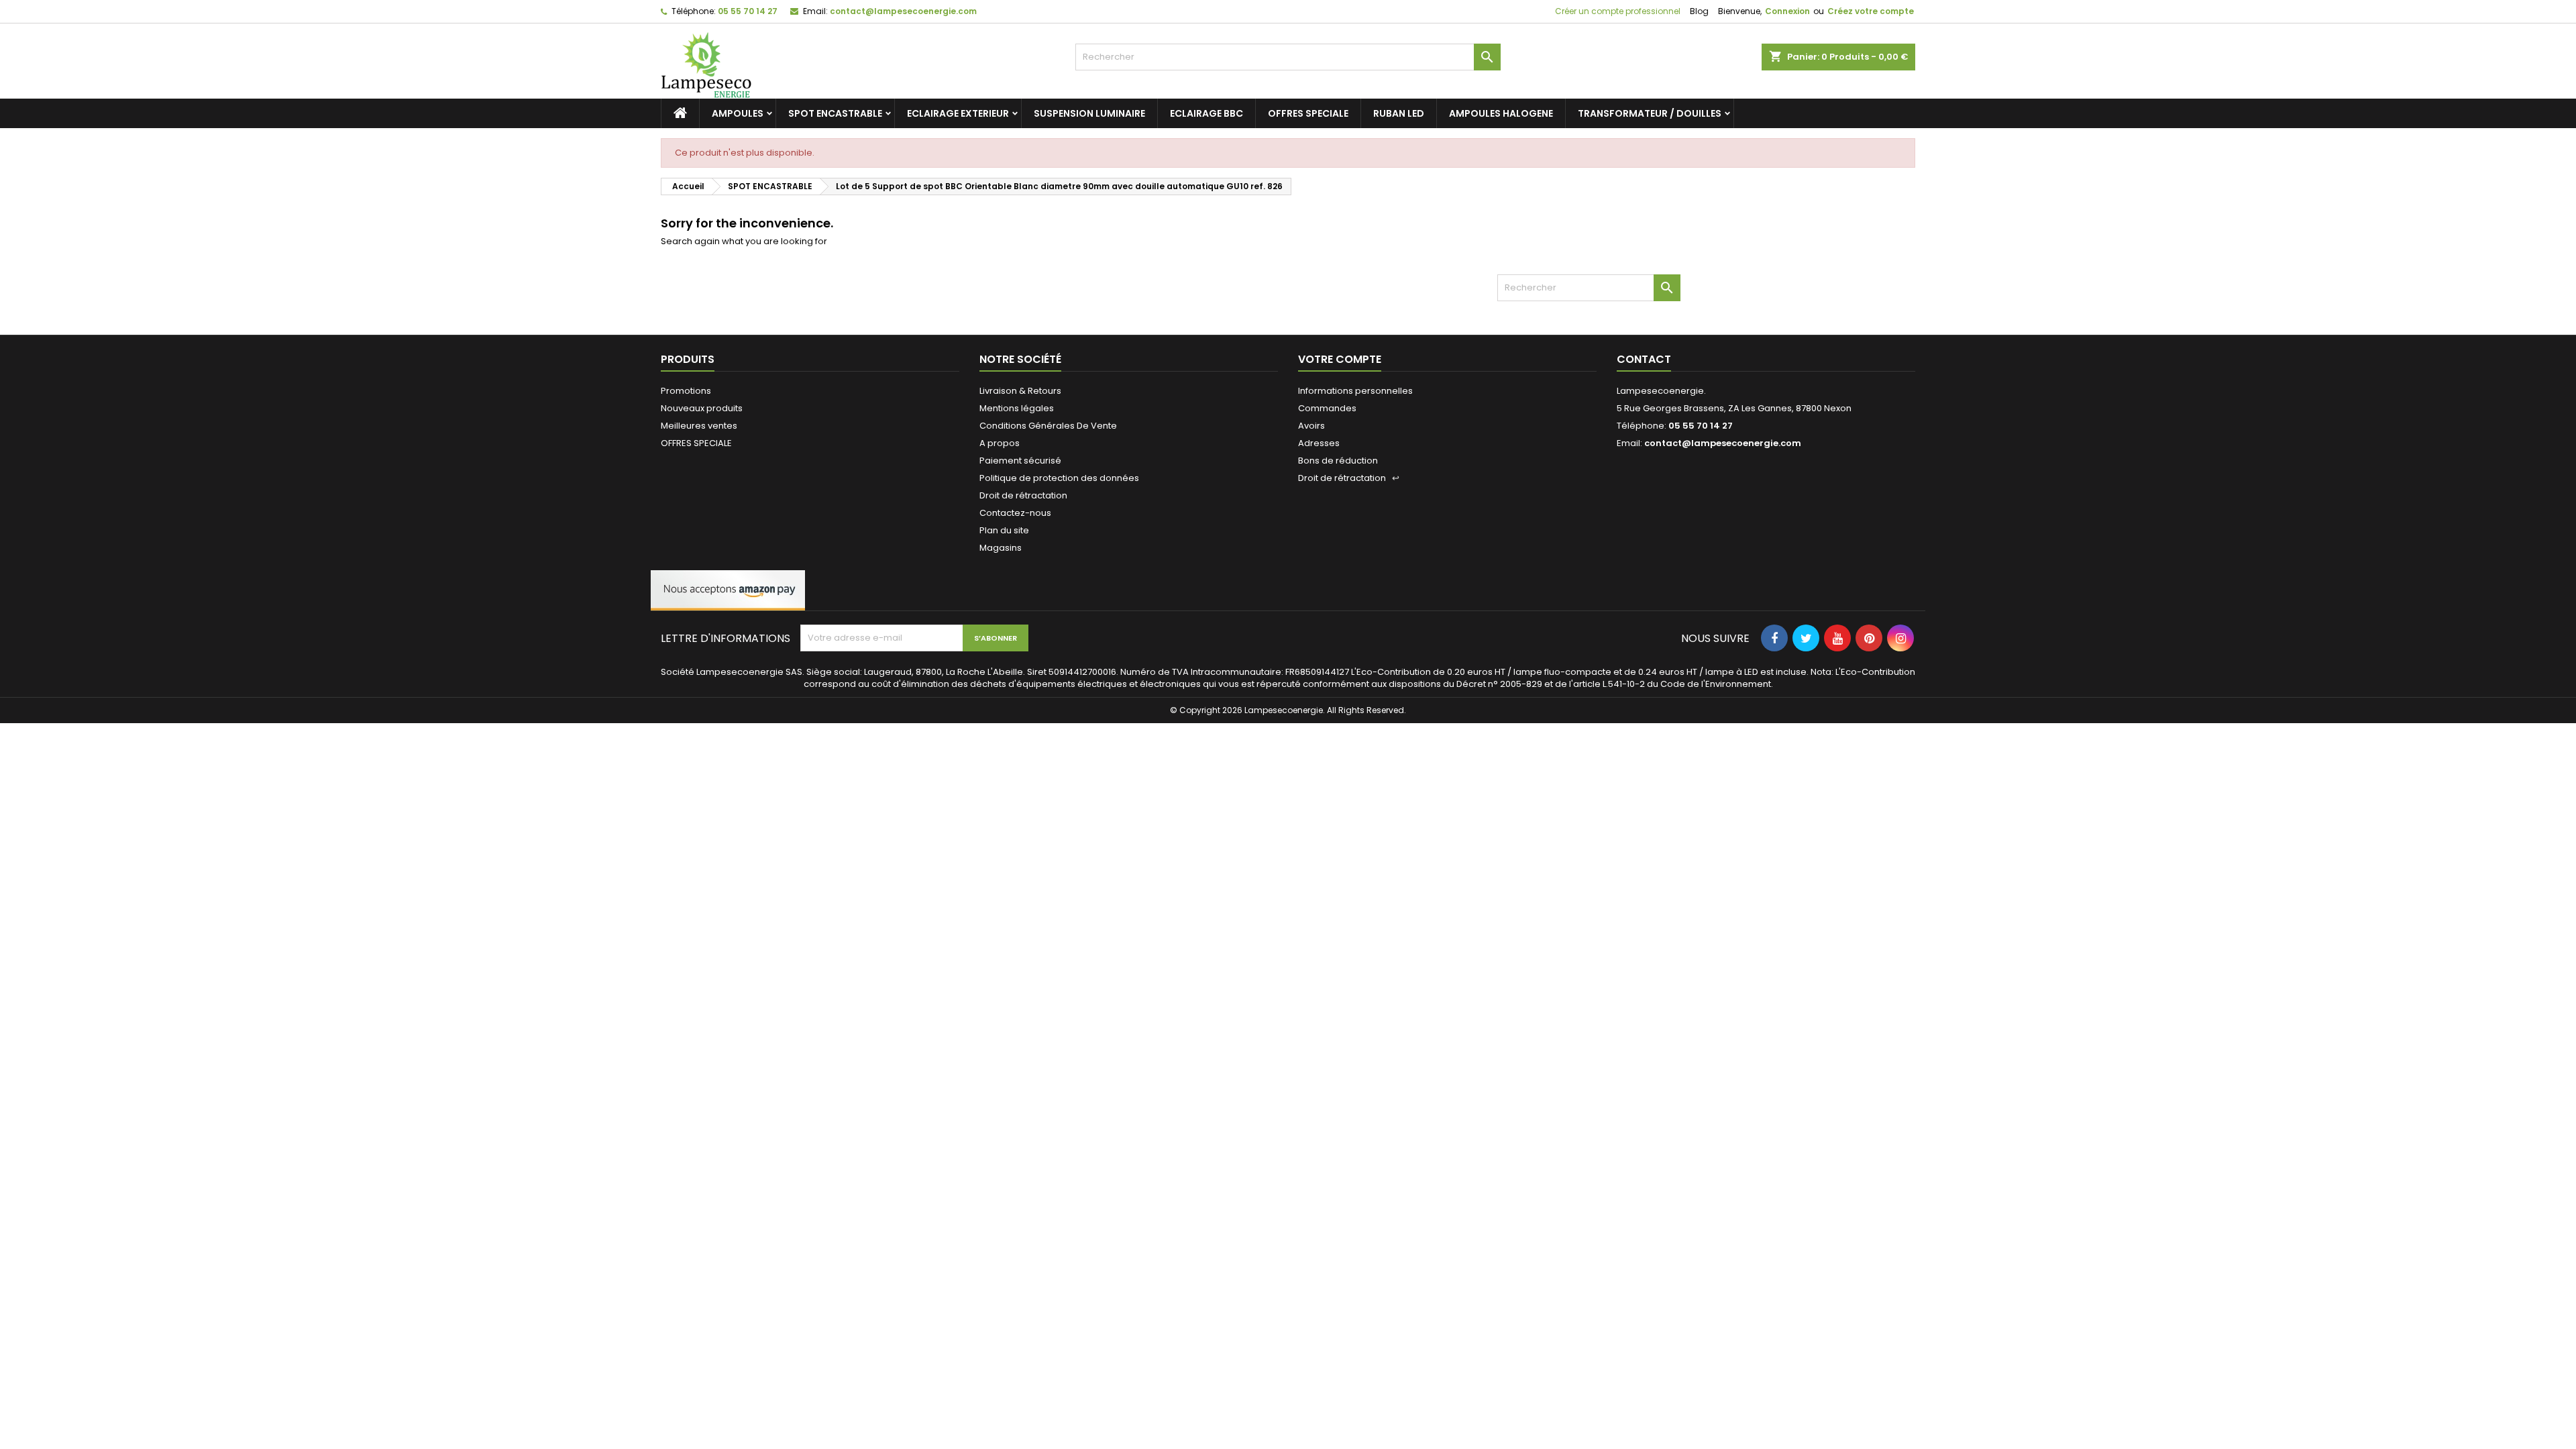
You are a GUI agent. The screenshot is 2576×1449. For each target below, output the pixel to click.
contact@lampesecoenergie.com (903, 11)
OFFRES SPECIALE (1308, 113)
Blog (1699, 11)
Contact (1644, 359)
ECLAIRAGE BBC (1206, 113)
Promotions (686, 391)
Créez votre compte (1871, 11)
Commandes (1327, 408)
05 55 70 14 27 (748, 11)
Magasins (1001, 548)
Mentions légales (1017, 408)
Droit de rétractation (1023, 495)
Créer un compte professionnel (1617, 11)
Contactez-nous (1015, 513)
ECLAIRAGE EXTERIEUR (958, 113)
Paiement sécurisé (1020, 461)
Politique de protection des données (1059, 478)
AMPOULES (738, 113)
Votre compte (1340, 359)
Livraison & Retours (1020, 391)
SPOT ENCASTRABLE (835, 113)
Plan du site (1004, 530)
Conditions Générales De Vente (1048, 426)
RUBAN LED (1399, 113)
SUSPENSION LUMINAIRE (1089, 113)
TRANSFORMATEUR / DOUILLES (1650, 113)
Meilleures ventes (699, 426)
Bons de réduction (1338, 461)
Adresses (1319, 443)
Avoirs (1311, 426)
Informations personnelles (1355, 391)
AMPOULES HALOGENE (1501, 113)
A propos (1000, 443)
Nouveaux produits (702, 408)
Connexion (1787, 11)
